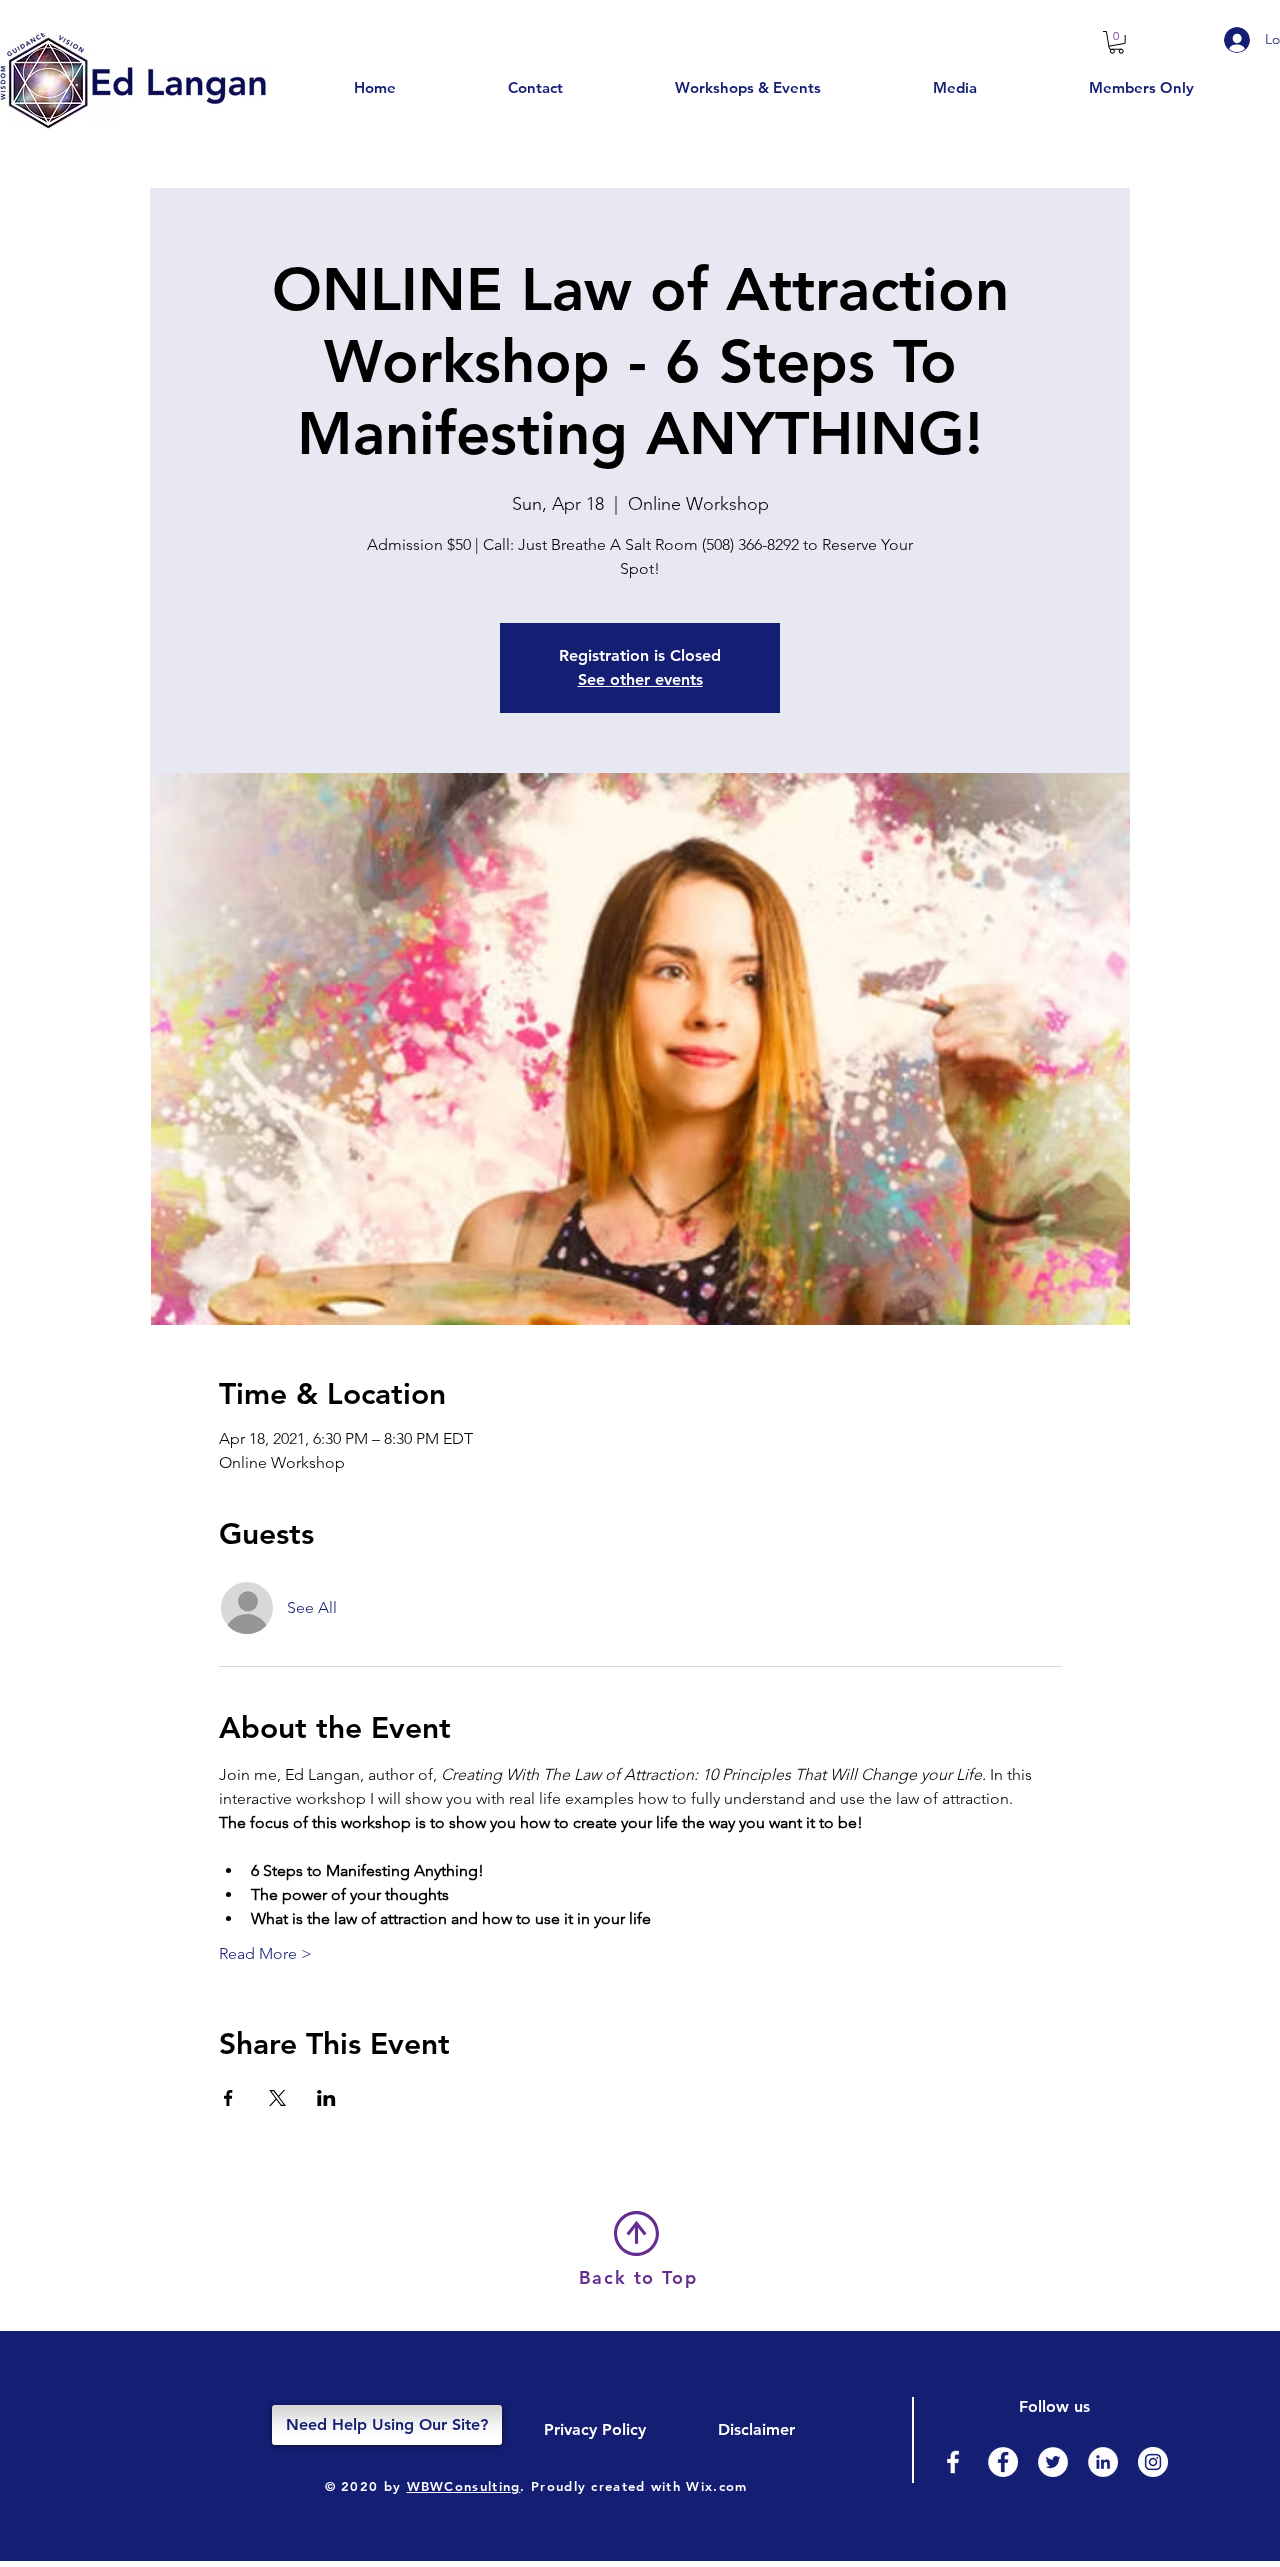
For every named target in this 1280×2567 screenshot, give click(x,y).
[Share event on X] (277, 2098)
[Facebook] (953, 2462)
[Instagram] (1153, 2462)
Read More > (265, 1953)
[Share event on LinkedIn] (326, 2098)
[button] (1116, 42)
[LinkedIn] (1103, 2462)
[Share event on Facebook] (228, 2098)
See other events (640, 679)
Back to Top (638, 2277)
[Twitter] (1053, 2462)
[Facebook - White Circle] (1003, 2462)
